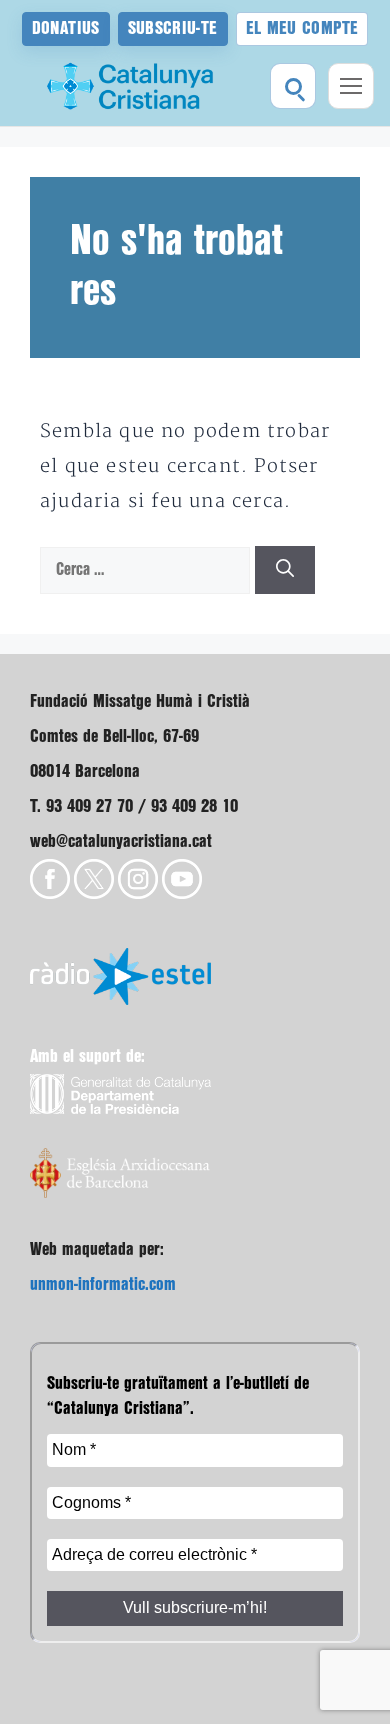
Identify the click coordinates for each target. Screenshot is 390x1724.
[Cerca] (285, 570)
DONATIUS (66, 28)
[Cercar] (293, 86)
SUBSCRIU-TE (173, 28)
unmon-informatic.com (103, 1284)
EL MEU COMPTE (302, 28)
